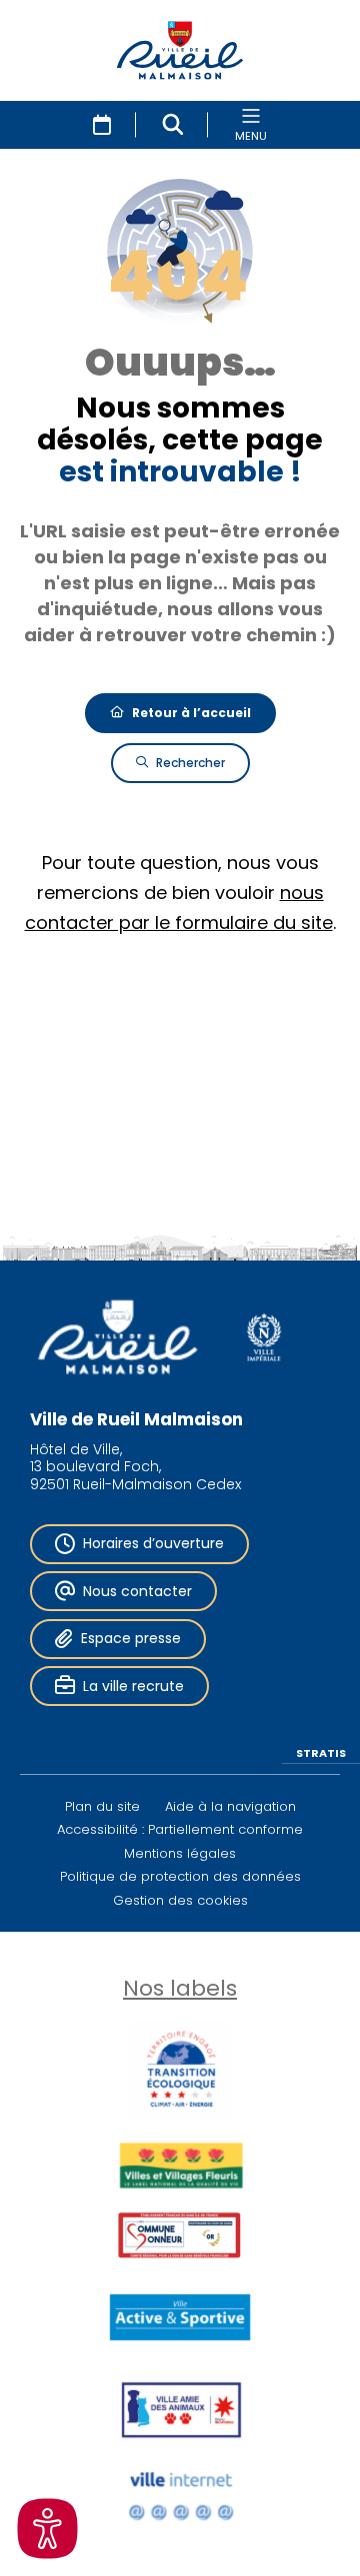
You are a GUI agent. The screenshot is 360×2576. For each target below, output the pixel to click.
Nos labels (180, 1988)
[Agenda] (102, 125)
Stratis (321, 1752)
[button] (173, 125)
